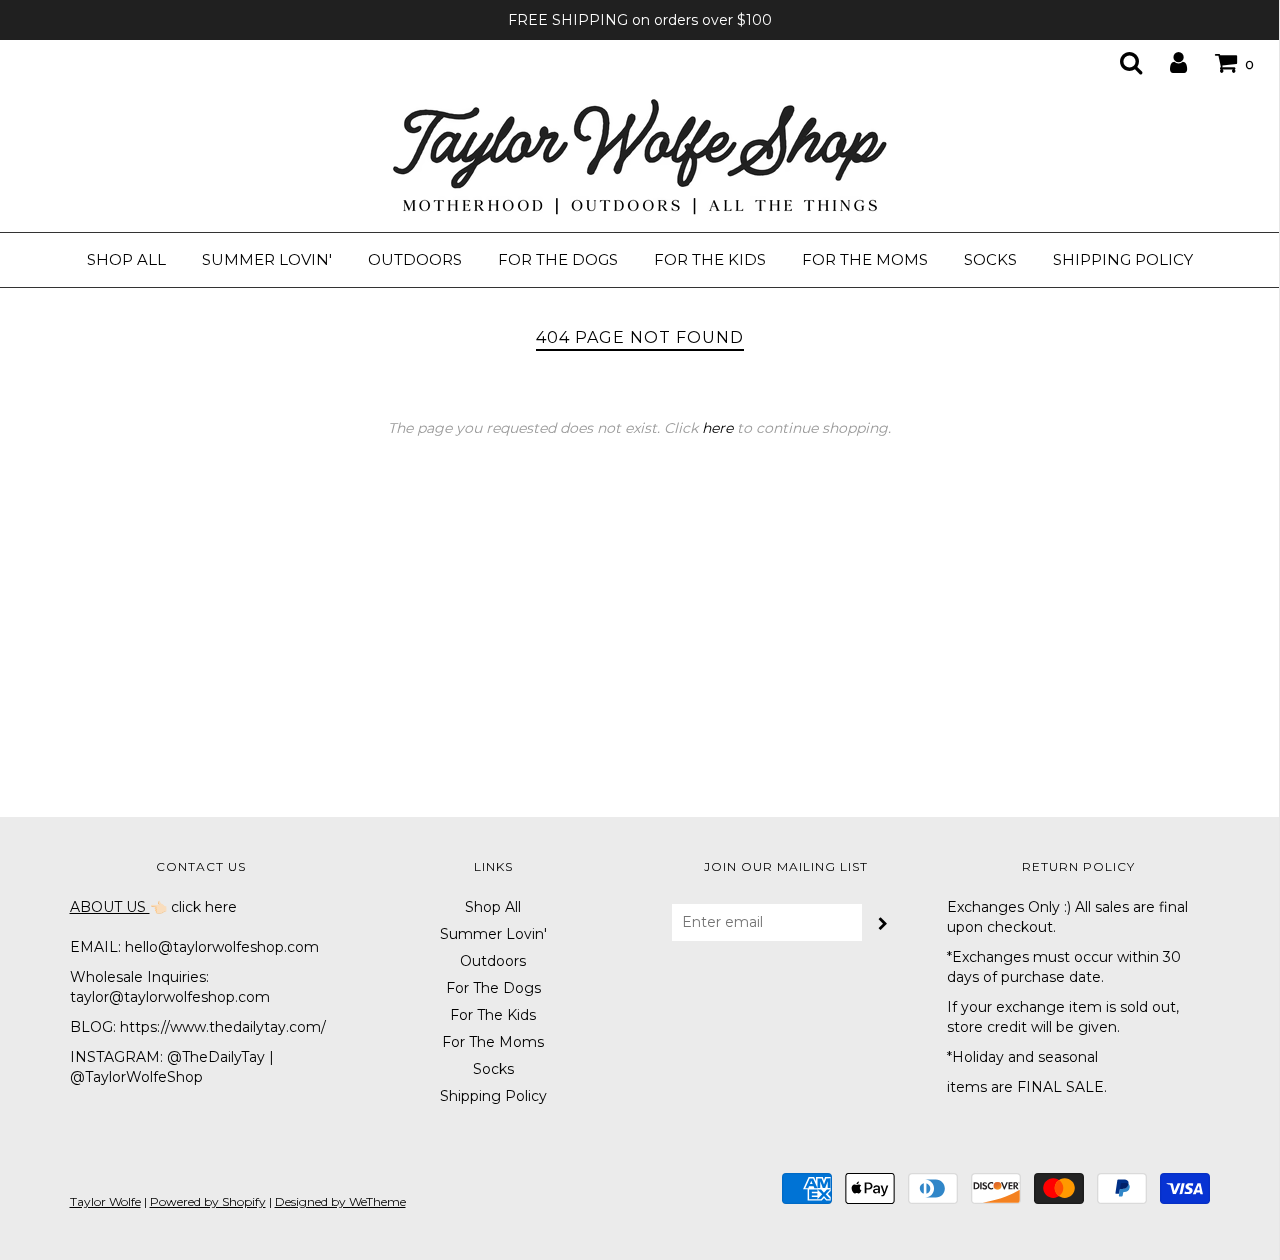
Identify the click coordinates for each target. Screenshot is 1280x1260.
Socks (990, 259)
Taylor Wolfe (105, 1201)
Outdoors (415, 259)
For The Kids (710, 259)
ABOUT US (110, 907)
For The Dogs (558, 259)
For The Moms (865, 259)
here (717, 428)
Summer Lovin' (267, 259)
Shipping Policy (1123, 259)
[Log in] (1166, 62)
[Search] (1118, 62)
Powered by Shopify (208, 1201)
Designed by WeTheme (340, 1201)
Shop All (126, 259)
